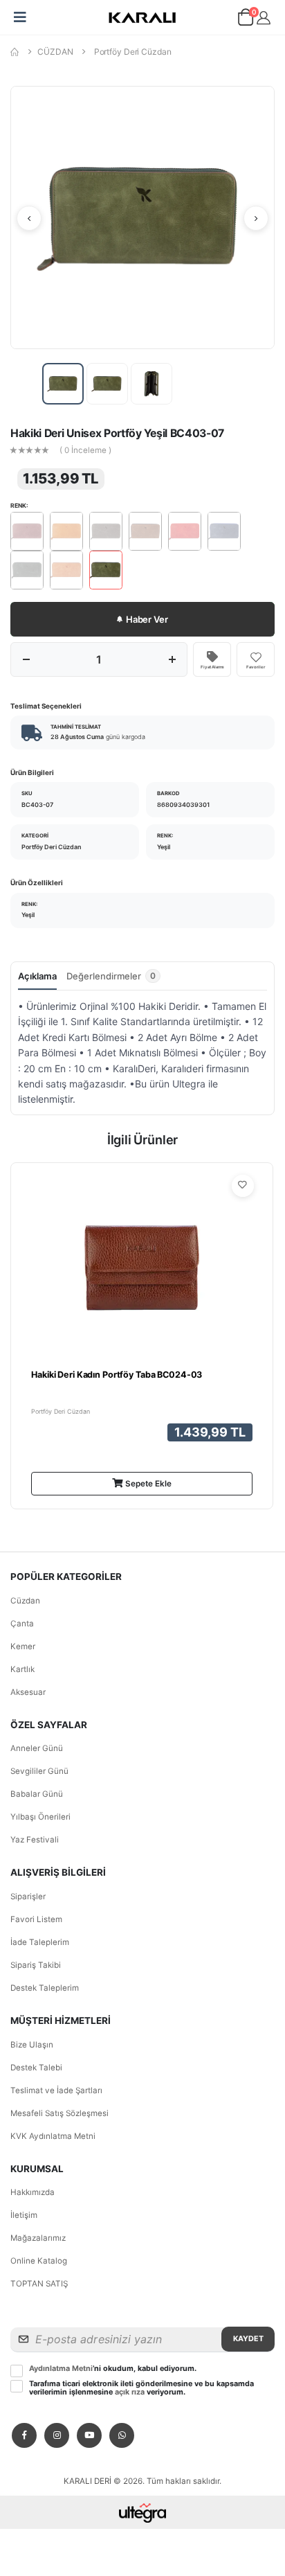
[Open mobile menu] (20, 17)
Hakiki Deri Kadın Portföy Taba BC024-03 (117, 1375)
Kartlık (22, 1669)
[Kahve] (145, 531)
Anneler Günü (37, 1748)
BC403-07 (37, 805)
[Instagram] (57, 2435)
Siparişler (28, 1897)
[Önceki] (29, 218)
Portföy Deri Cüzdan (133, 52)
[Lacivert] (224, 531)
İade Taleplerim (40, 1942)
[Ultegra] (143, 2512)
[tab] (113, 979)
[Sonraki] (256, 218)
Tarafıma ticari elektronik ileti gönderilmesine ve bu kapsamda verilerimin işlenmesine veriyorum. (141, 2388)
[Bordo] (27, 531)
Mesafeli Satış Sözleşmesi (59, 2113)
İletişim (24, 2215)
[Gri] (106, 531)
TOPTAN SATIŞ (39, 2284)
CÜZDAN (55, 52)
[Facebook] (24, 2435)
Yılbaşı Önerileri (40, 1817)
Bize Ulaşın (32, 2045)
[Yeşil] (106, 570)
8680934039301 (183, 805)
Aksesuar (28, 1692)
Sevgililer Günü (39, 1771)
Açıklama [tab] (37, 976)
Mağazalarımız (38, 2238)
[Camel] (66, 531)
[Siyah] (27, 570)
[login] (264, 18)
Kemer (23, 1646)
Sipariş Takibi (36, 1965)
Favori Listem (36, 1919)
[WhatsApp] (122, 2435)
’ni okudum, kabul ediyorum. (113, 2369)
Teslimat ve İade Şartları (56, 2090)
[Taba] (66, 570)
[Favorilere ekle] (243, 1186)
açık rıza (130, 2392)
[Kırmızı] (185, 531)
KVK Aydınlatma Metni (53, 2136)
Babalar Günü (37, 1794)
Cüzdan (25, 1601)
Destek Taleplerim (45, 1988)
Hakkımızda (33, 2192)
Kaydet (248, 2339)
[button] (245, 20)
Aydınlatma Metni (61, 2369)
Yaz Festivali (35, 1840)
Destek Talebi (36, 2068)
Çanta (22, 1624)
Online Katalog (39, 2261)
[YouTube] (89, 2435)
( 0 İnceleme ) (85, 451)
